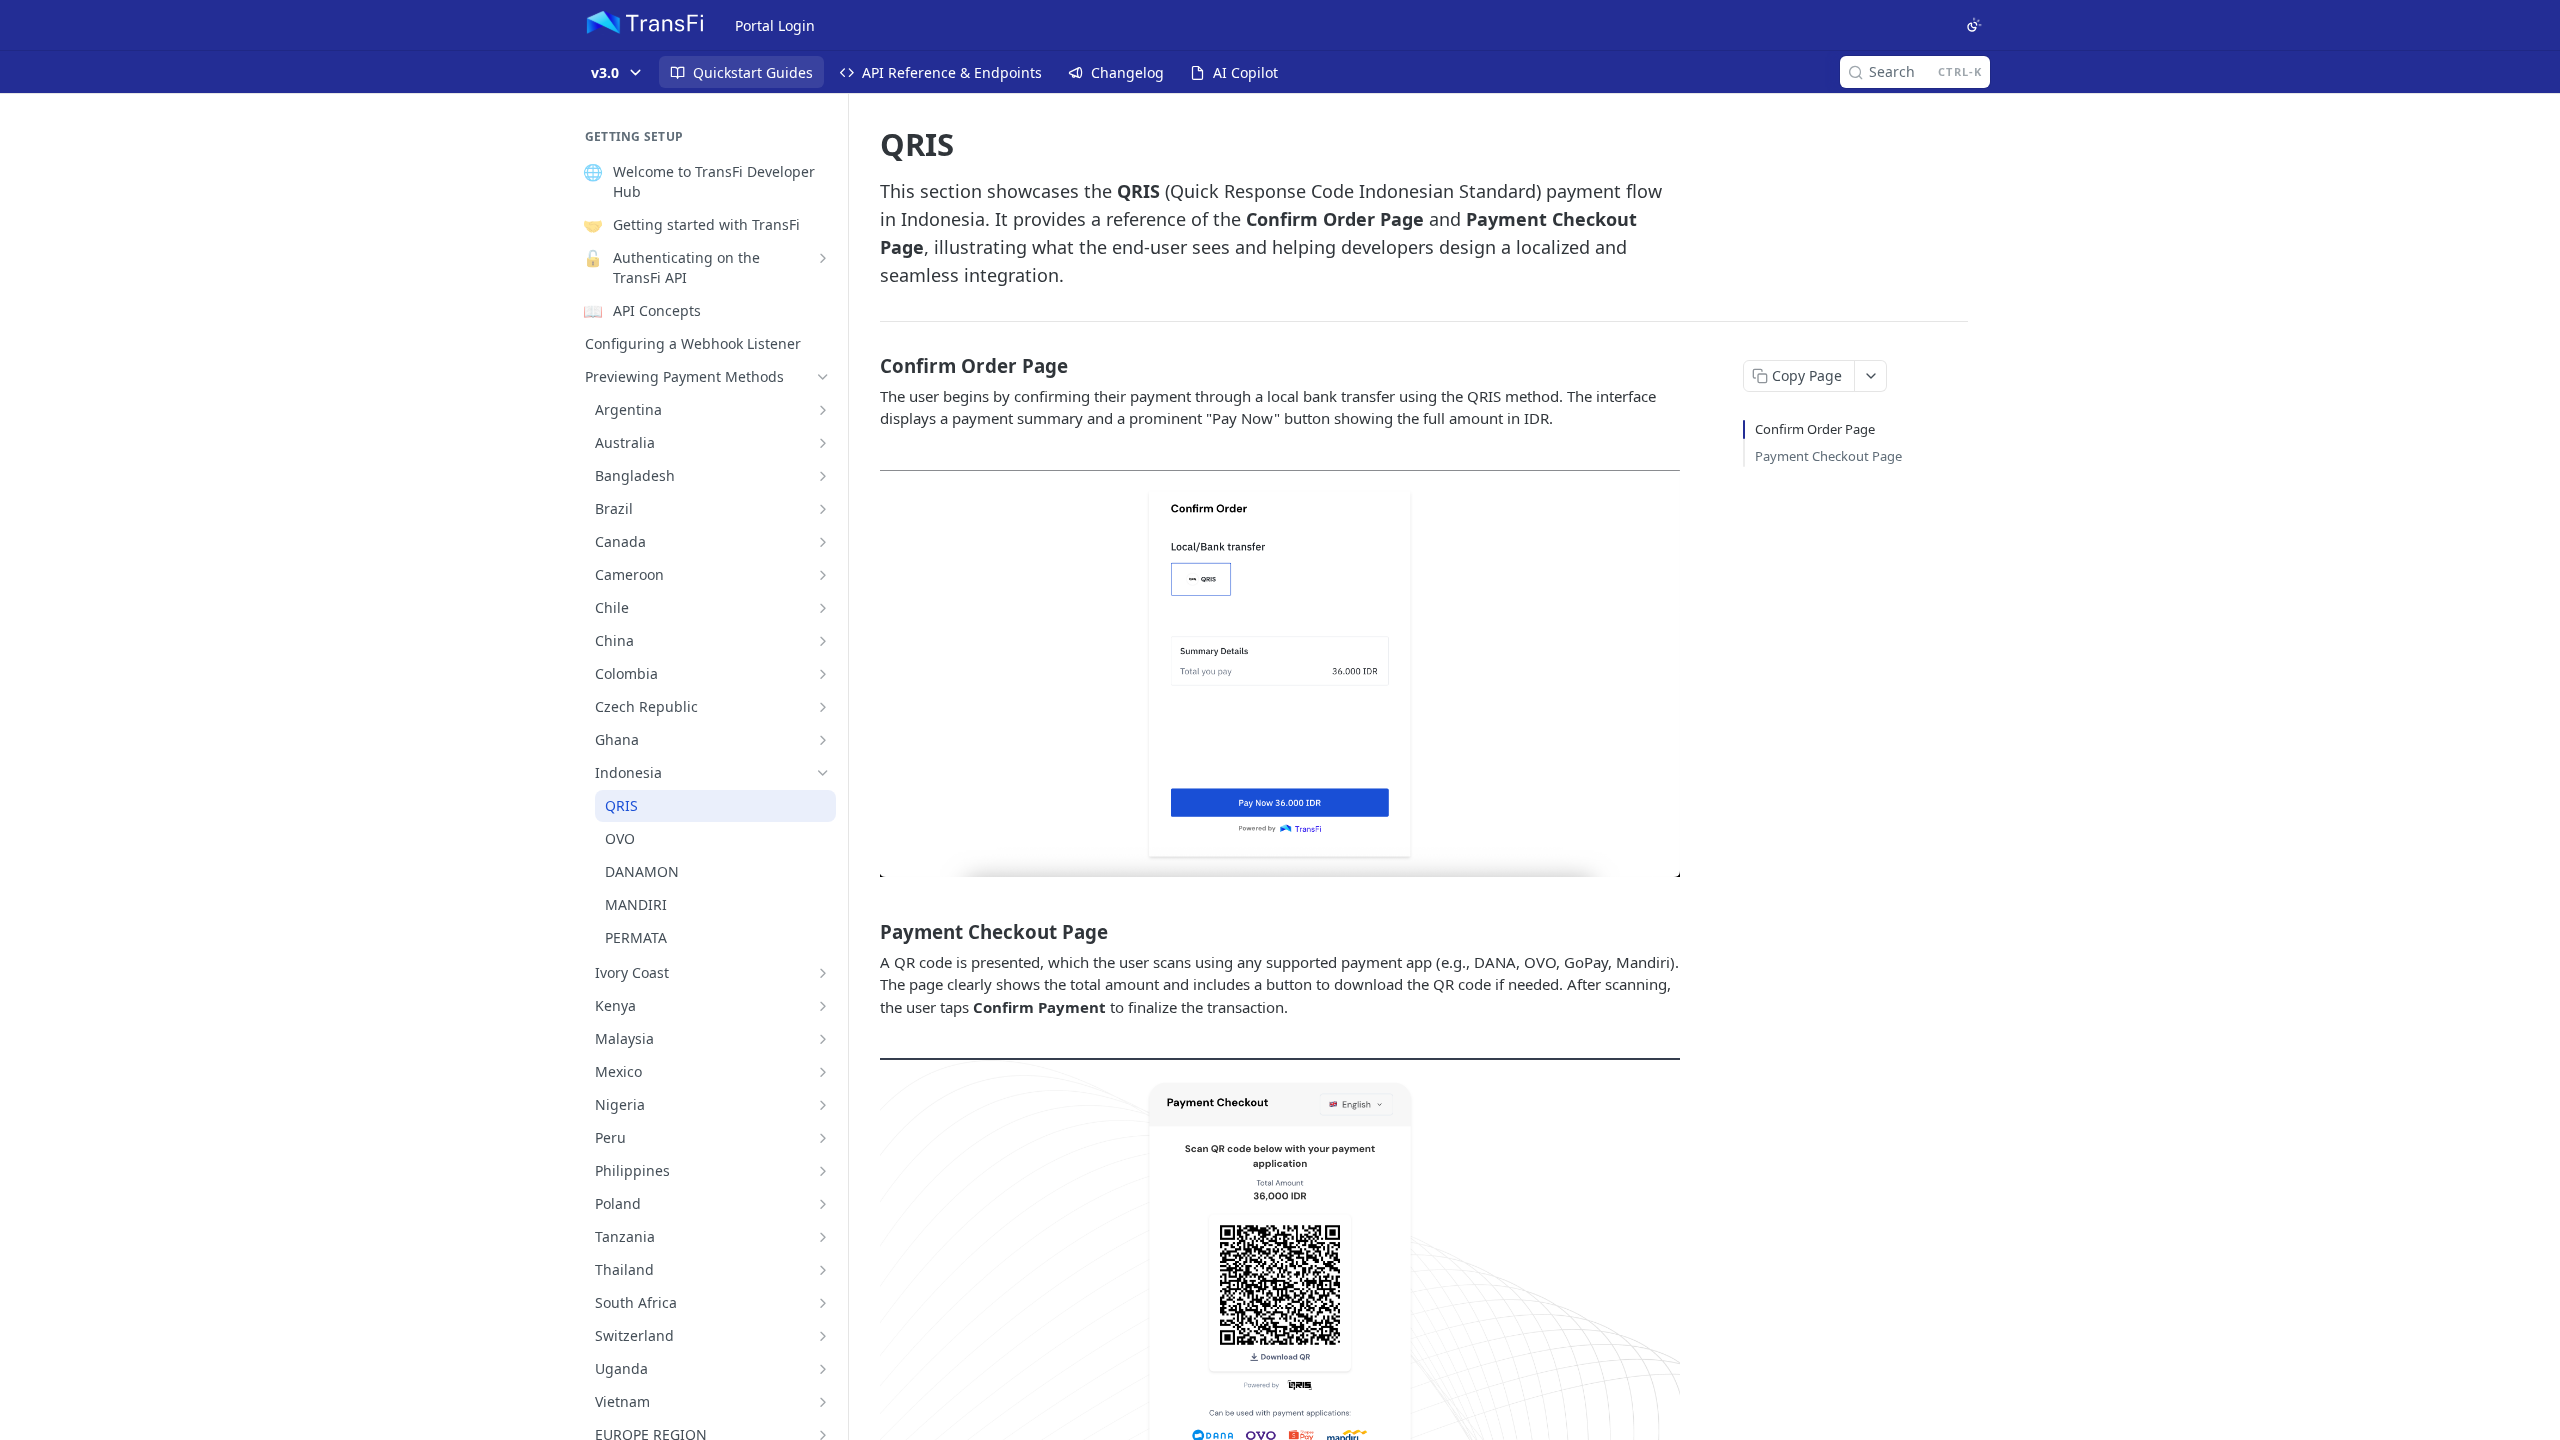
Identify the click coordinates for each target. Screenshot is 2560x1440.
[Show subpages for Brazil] (823, 509)
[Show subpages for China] (823, 641)
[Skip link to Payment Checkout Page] (866, 931)
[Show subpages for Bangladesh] (823, 476)
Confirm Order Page (1815, 429)
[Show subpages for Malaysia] (823, 1039)
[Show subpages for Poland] (823, 1204)
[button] (1280, 673)
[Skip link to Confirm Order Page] (866, 365)
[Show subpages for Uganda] (823, 1369)
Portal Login (775, 25)
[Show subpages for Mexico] (823, 1072)
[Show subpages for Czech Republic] (823, 707)
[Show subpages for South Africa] (823, 1303)
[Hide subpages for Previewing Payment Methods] (823, 377)
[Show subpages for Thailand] (823, 1270)
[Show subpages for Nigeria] (823, 1105)
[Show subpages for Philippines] (823, 1171)
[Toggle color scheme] (1974, 25)
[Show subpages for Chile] (823, 608)
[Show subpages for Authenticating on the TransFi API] (823, 258)
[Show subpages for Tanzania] (823, 1237)
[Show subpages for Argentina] (823, 410)
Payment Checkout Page (1828, 456)
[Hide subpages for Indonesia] (823, 773)
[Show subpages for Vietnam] (823, 1402)
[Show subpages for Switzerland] (823, 1336)
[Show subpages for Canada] (823, 542)
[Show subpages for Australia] (823, 443)
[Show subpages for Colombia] (823, 674)
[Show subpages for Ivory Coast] (823, 973)
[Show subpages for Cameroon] (823, 575)
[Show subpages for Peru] (823, 1138)
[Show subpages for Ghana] (823, 740)
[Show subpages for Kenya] (823, 1006)
